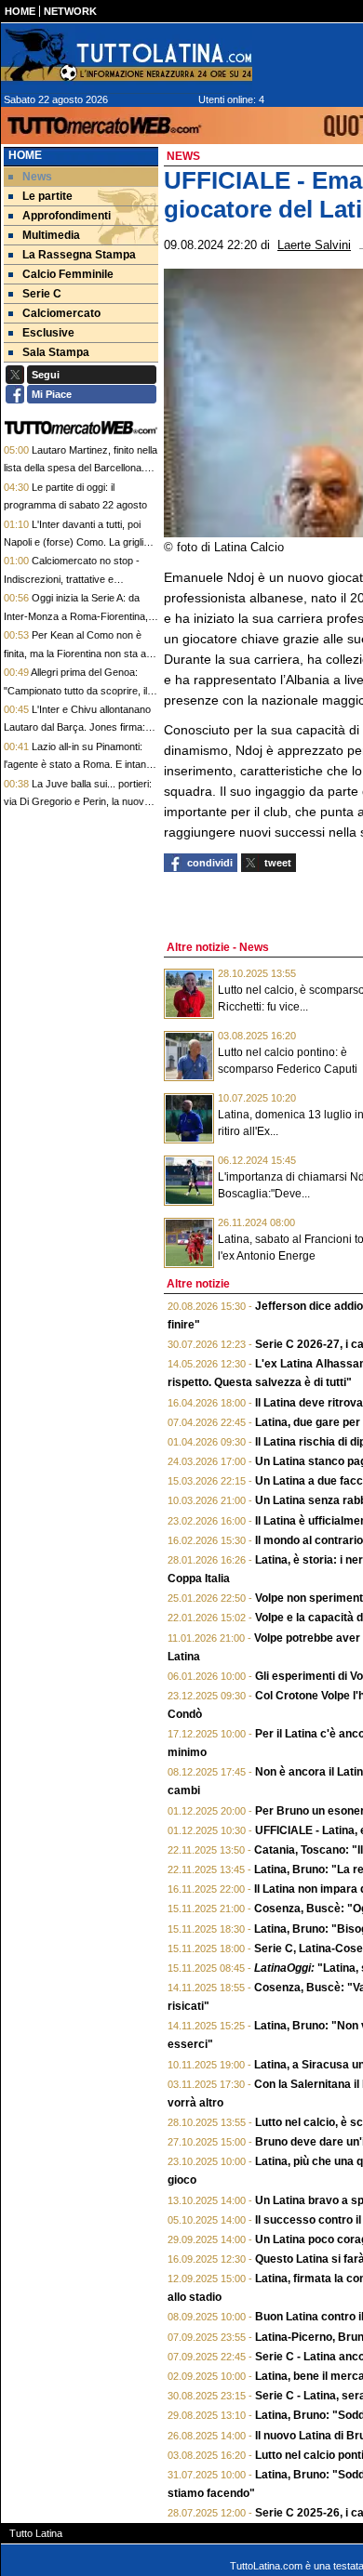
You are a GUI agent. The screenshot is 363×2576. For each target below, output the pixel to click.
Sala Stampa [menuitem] (56, 352)
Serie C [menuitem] (42, 294)
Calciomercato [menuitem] (61, 313)
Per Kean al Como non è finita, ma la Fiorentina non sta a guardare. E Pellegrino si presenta (80, 653)
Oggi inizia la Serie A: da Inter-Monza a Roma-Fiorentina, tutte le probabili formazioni (76, 616)
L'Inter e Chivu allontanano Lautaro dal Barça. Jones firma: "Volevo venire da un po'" (77, 727)
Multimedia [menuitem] (51, 235)
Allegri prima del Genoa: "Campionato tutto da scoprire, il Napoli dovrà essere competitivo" (78, 690)
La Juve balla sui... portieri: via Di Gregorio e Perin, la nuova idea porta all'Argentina (78, 802)
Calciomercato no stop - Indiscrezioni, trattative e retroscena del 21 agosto (72, 579)
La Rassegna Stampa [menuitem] (79, 255)
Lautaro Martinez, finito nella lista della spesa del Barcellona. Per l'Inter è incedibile (81, 468)
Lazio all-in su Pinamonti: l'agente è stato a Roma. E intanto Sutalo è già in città (79, 765)
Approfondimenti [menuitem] (67, 216)
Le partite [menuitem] (47, 196)
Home (25, 155)
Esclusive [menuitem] (48, 333)
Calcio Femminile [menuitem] (68, 274)
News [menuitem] (37, 177)
